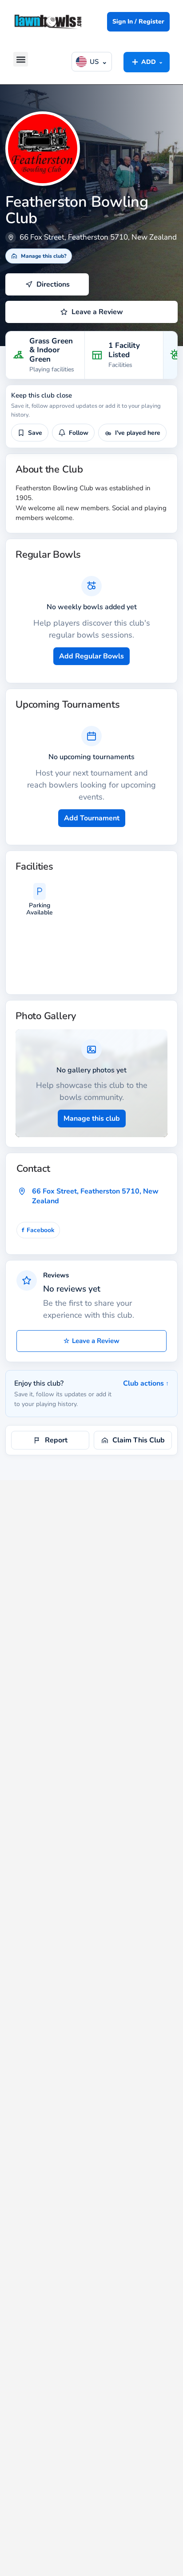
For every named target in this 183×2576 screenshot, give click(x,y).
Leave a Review (91, 1341)
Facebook (38, 1230)
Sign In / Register (138, 22)
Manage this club (92, 1119)
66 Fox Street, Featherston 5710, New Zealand (95, 1196)
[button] (21, 59)
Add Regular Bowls (91, 656)
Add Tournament (92, 818)
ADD (147, 62)
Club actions (146, 1383)
